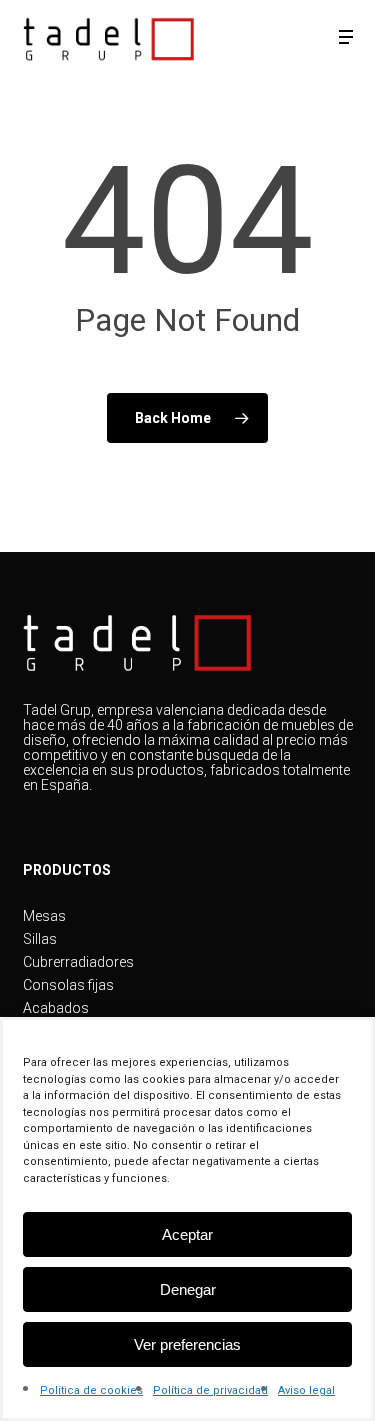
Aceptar (187, 1234)
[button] (345, 37)
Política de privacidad (210, 1390)
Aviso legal (306, 1390)
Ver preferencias (187, 1344)
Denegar (188, 1289)
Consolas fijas (68, 985)
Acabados (56, 1008)
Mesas (44, 916)
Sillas (40, 939)
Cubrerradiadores (78, 962)
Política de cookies (91, 1390)
